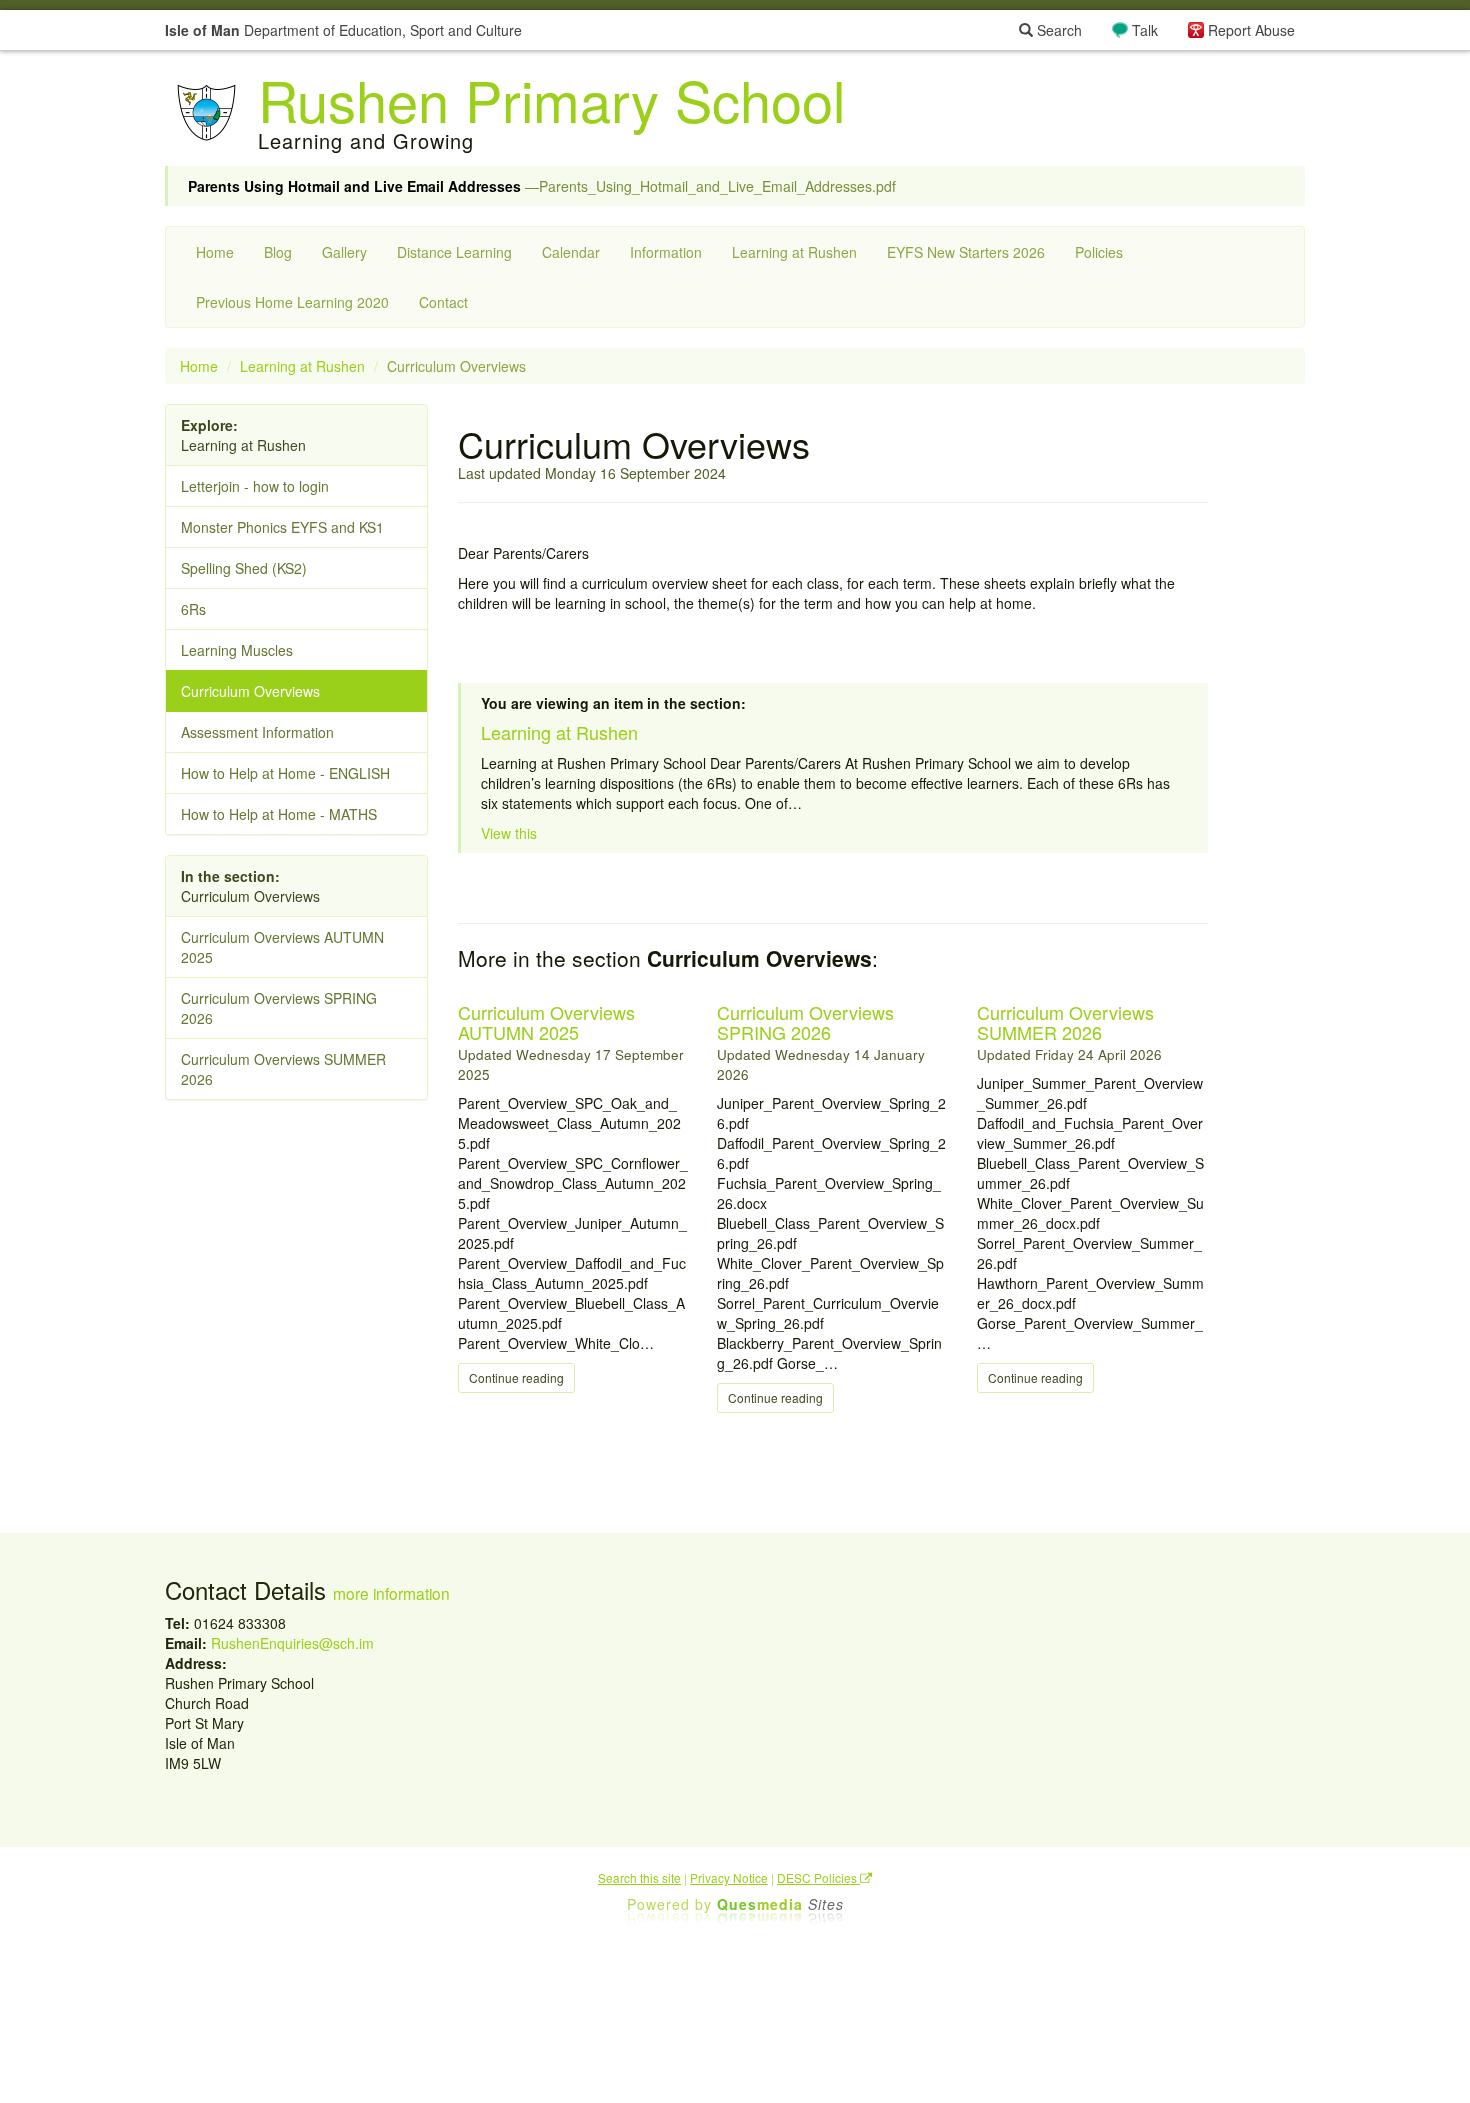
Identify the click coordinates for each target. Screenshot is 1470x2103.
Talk (1145, 30)
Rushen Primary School (551, 99)
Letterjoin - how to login (255, 486)
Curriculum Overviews (250, 691)
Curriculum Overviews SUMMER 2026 (1065, 1022)
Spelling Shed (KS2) (244, 568)
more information (391, 1593)
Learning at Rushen (794, 252)
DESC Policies (818, 1877)
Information (666, 252)
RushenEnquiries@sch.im (292, 1643)
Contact (443, 302)
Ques (780, 1904)
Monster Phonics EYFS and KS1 (282, 527)
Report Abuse (1251, 30)
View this (509, 833)
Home (215, 252)
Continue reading (516, 1377)
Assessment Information (257, 732)
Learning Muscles (237, 650)
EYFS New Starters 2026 (966, 252)
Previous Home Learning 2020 (292, 302)
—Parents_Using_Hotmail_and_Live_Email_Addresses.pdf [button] (542, 186)
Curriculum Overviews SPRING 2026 (805, 1022)
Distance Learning (454, 252)
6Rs (193, 609)
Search (1057, 30)
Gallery (344, 252)
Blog (278, 252)
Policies (1099, 252)
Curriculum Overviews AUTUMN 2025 (546, 1022)
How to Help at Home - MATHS (279, 814)
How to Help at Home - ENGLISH (285, 773)
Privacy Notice (729, 1877)
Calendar (571, 252)
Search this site (639, 1877)
